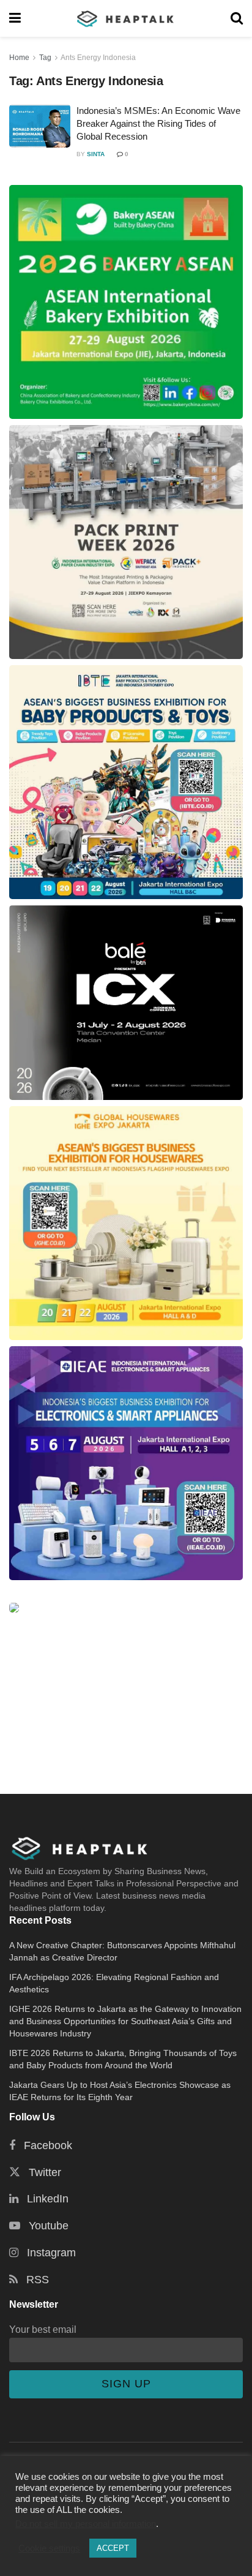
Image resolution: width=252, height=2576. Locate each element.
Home (19, 58)
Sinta (96, 154)
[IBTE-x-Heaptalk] (126, 782)
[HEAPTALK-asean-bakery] (126, 302)
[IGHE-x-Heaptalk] (126, 1223)
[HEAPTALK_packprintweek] (126, 542)
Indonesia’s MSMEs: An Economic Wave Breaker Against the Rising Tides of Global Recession (158, 123)
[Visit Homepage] (126, 18)
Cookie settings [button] (49, 2548)
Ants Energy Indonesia (98, 58)
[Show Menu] (15, 18)
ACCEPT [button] (113, 2548)
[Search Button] (237, 18)
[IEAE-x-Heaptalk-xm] (126, 1463)
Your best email (43, 2329)
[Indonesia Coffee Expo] (126, 1003)
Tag (45, 58)
